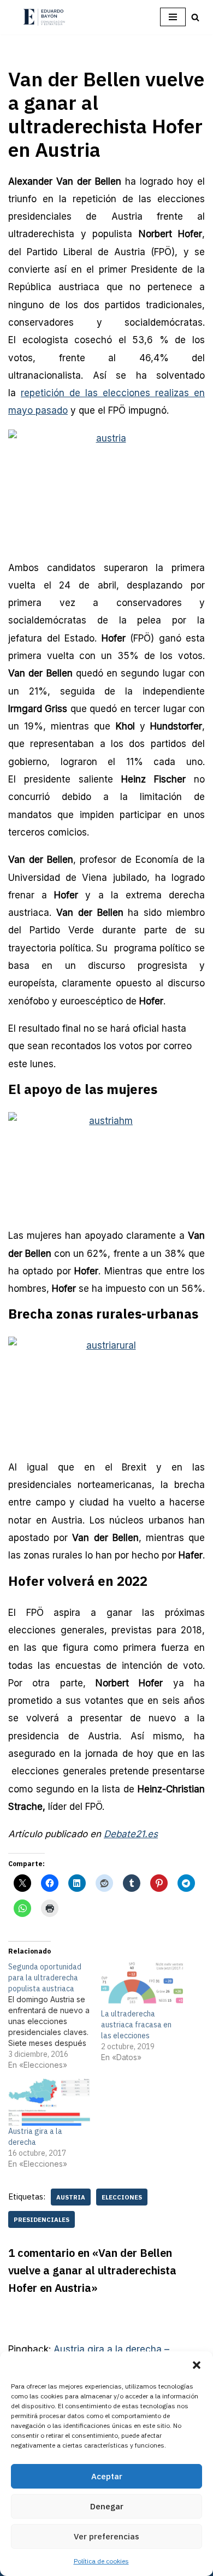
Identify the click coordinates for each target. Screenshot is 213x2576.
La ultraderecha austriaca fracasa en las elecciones (136, 2025)
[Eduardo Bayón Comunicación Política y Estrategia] (44, 17)
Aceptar (107, 2476)
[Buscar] (195, 17)
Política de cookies (101, 2561)
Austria (71, 2197)
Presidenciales (42, 2219)
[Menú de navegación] (173, 17)
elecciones (122, 2197)
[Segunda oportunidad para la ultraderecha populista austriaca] (55, 2016)
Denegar (107, 2506)
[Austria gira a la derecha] (49, 2102)
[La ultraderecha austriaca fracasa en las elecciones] (142, 1985)
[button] (197, 2365)
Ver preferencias (106, 2536)
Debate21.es (131, 1834)
